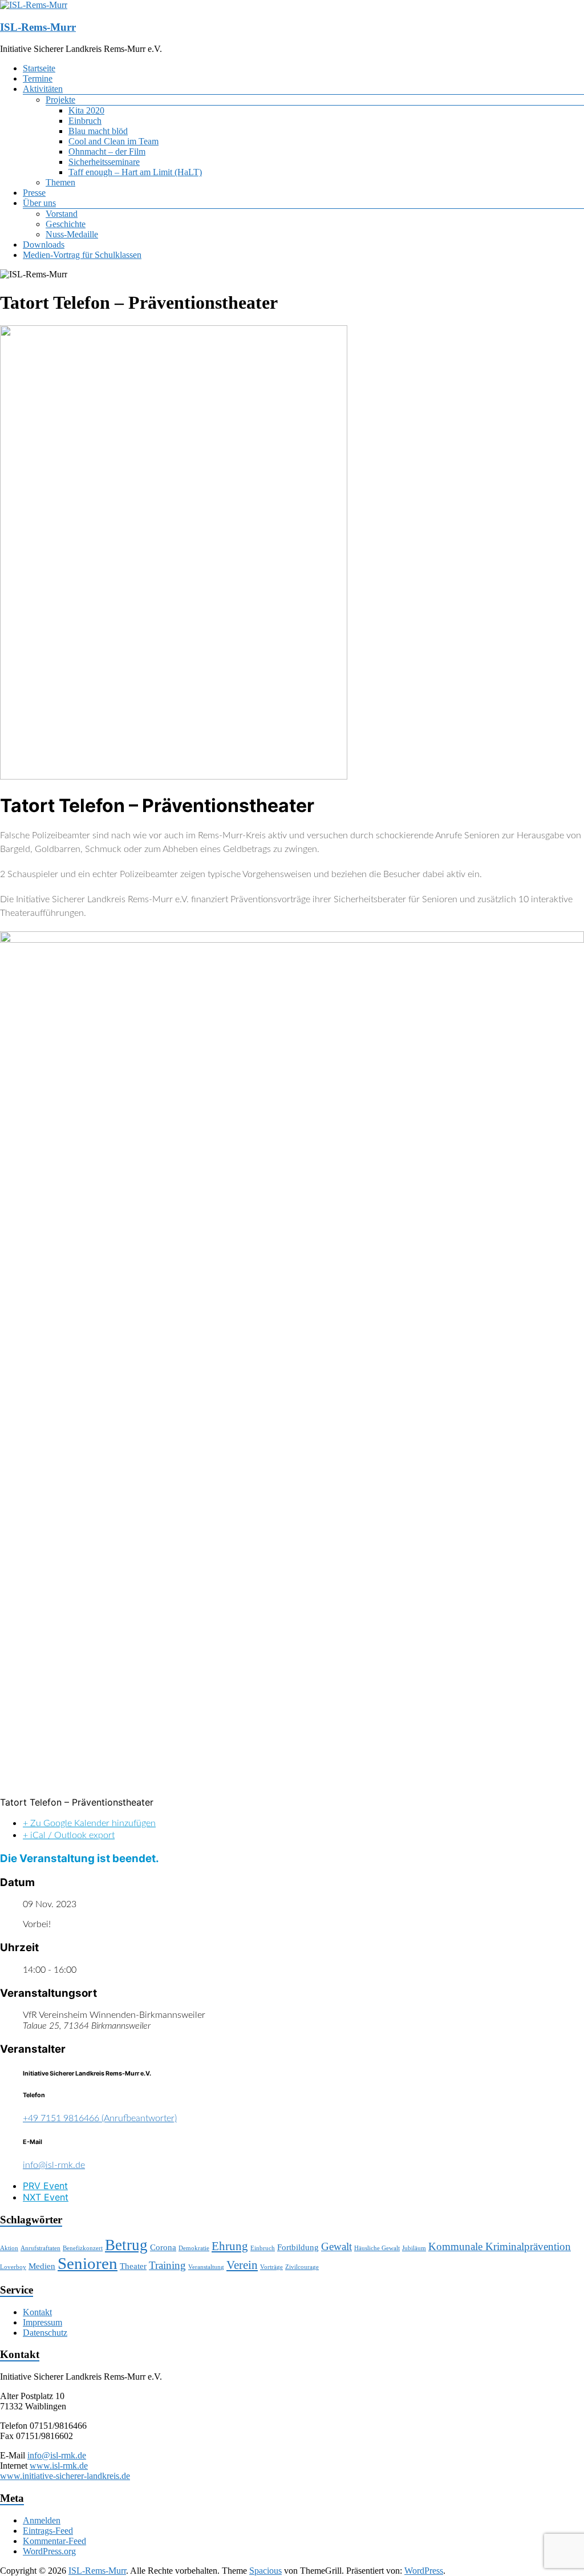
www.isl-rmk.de (59, 2466)
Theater (133, 2266)
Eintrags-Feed (48, 2531)
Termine (38, 78)
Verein (242, 2265)
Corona (163, 2247)
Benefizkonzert (83, 2248)
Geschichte (66, 224)
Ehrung (230, 2246)
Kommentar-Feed (54, 2541)
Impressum (42, 2322)
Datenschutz (45, 2333)
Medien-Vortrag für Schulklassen (82, 255)
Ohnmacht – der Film (107, 152)
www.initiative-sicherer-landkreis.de (65, 2476)
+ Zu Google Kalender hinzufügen (89, 1823)
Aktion (9, 2248)
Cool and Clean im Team (113, 141)
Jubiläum (414, 2248)
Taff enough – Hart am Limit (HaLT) (135, 172)
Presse (34, 193)
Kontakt (37, 2312)
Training (167, 2265)
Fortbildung (298, 2247)
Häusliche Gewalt (377, 2248)
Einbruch (85, 121)
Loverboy (13, 2267)
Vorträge (271, 2267)
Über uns (39, 203)
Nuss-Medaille (72, 234)
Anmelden (42, 2520)
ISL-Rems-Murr (38, 27)
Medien (42, 2266)
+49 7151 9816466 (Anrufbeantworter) (100, 2118)
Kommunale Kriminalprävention (500, 2246)
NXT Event (46, 2197)
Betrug (126, 2245)
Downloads (44, 245)
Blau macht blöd (98, 131)
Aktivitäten (43, 89)
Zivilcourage (302, 2267)
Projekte (60, 100)
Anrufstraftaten (40, 2248)
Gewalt (336, 2246)
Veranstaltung (206, 2267)
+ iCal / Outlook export (69, 1835)
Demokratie (194, 2248)
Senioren (88, 2263)
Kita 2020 (86, 110)
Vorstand (62, 214)
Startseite (39, 68)
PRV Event (45, 2186)
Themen (60, 182)
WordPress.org (49, 2551)
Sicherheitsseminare (104, 162)
